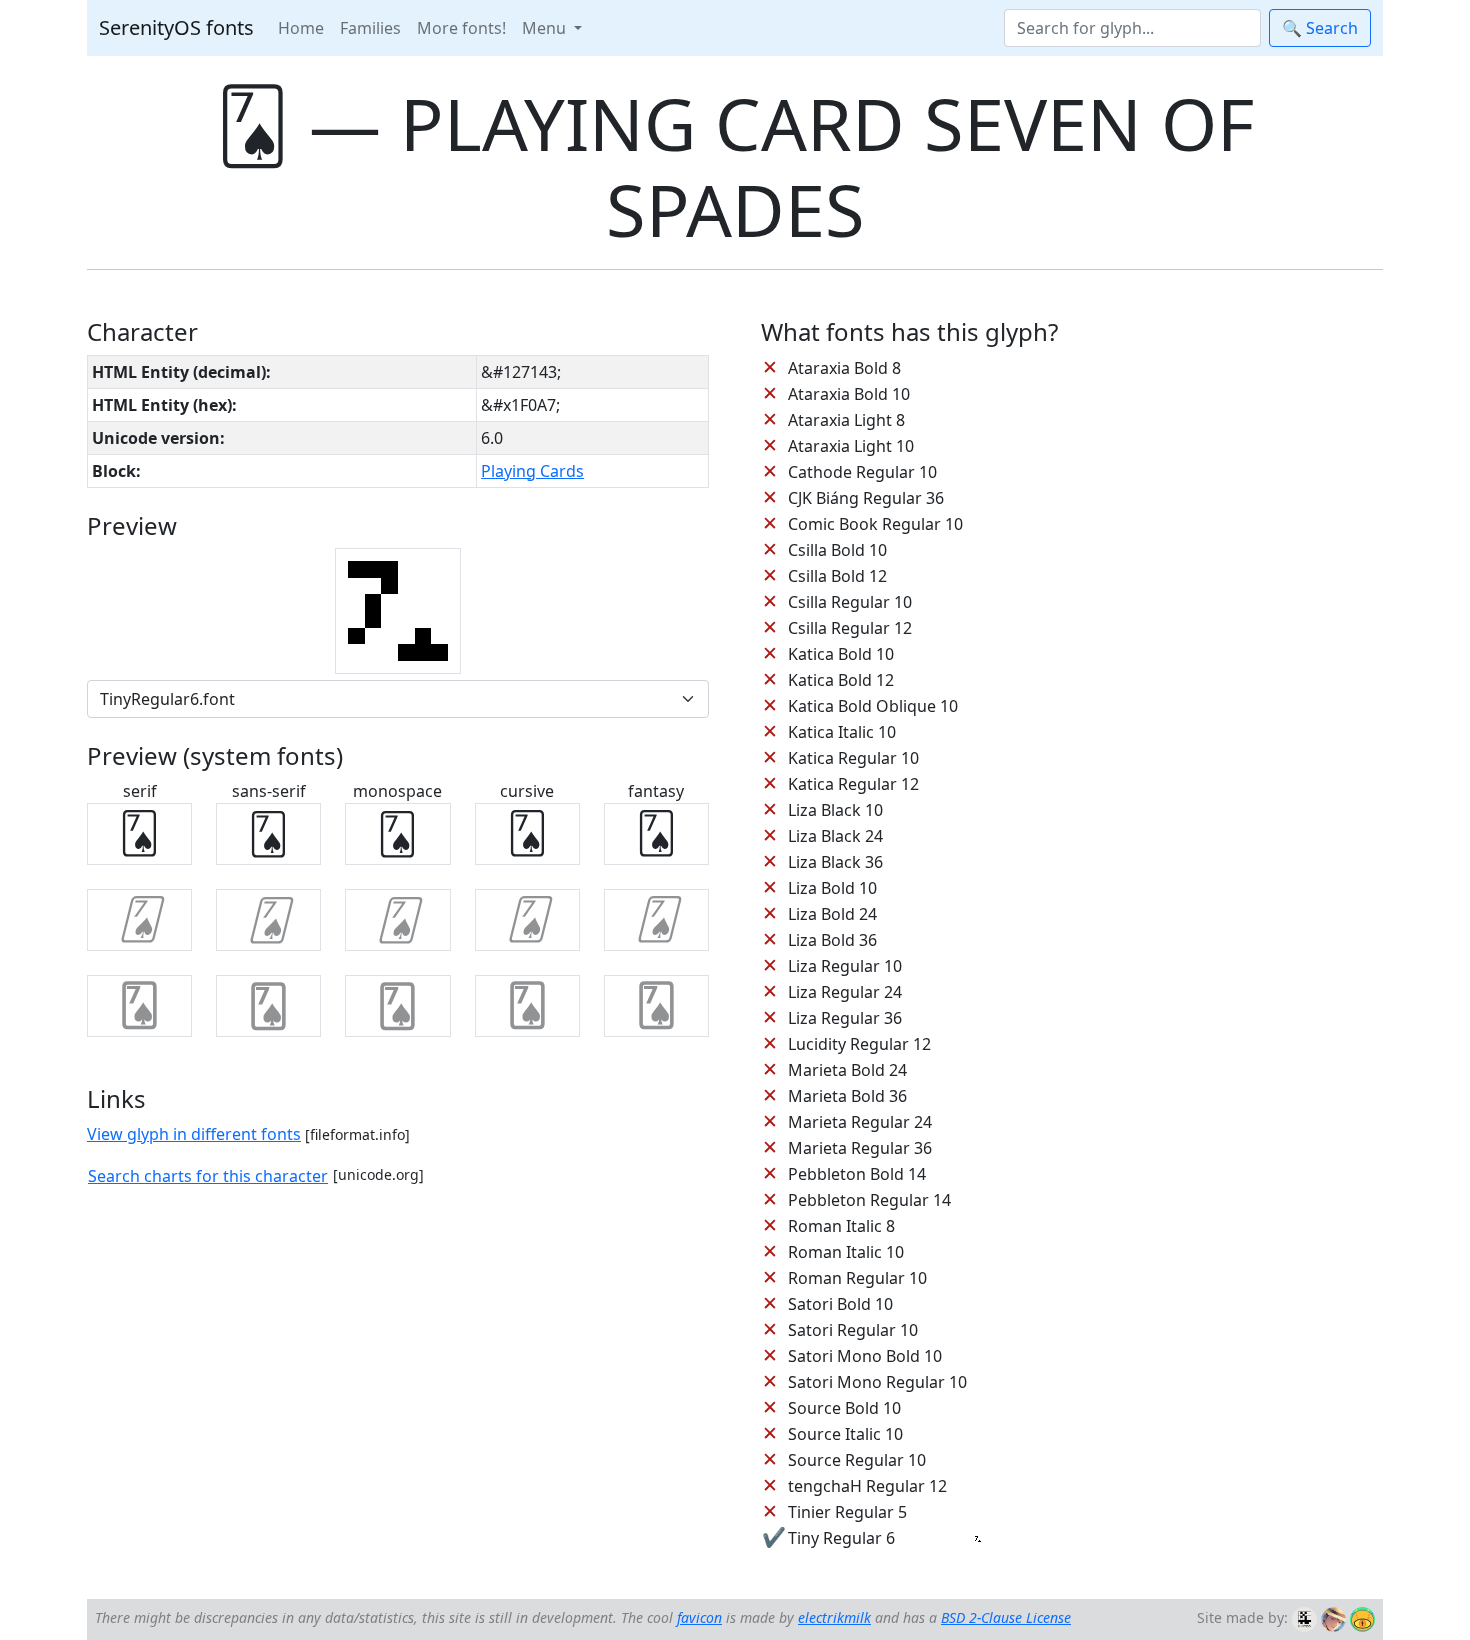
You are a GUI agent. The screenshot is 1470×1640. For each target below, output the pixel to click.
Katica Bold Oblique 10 (873, 706)
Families (370, 28)
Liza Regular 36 (845, 1018)
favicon (699, 1617)
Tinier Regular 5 (847, 1512)
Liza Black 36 (835, 862)
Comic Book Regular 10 (875, 524)
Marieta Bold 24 (847, 1070)
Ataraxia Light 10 (851, 446)
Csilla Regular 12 (850, 628)
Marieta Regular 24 (860, 1122)
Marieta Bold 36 (847, 1096)
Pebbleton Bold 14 (857, 1174)
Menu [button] (546, 28)
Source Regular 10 (857, 1460)
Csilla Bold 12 (837, 576)
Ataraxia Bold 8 (844, 368)
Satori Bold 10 (840, 1304)
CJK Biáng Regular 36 (866, 498)
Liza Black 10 (835, 810)
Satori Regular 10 (853, 1330)
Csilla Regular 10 (850, 602)
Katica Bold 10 (841, 654)
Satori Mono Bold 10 (865, 1356)
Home (301, 28)
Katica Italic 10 (842, 732)
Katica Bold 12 (841, 680)
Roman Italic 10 (846, 1252)
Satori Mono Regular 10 (877, 1382)
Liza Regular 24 (845, 992)
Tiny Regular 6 (841, 1538)
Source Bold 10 (844, 1408)
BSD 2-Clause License (1006, 1617)
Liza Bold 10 (832, 888)
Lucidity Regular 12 (859, 1044)
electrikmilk (834, 1617)
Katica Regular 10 (853, 758)
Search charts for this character (208, 1176)
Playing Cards (532, 471)
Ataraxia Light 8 (846, 420)
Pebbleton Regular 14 (869, 1200)
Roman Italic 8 (841, 1226)
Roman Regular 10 (857, 1278)
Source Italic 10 (845, 1434)
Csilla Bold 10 (837, 550)
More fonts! (461, 28)
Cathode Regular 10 (862, 472)
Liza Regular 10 (845, 966)
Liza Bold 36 (832, 940)
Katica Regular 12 (853, 784)
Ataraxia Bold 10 (849, 394)
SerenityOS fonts (176, 27)
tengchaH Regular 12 (867, 1486)
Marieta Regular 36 (860, 1148)
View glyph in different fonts (194, 1134)
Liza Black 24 (835, 836)
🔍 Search (1320, 28)
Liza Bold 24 (832, 914)
